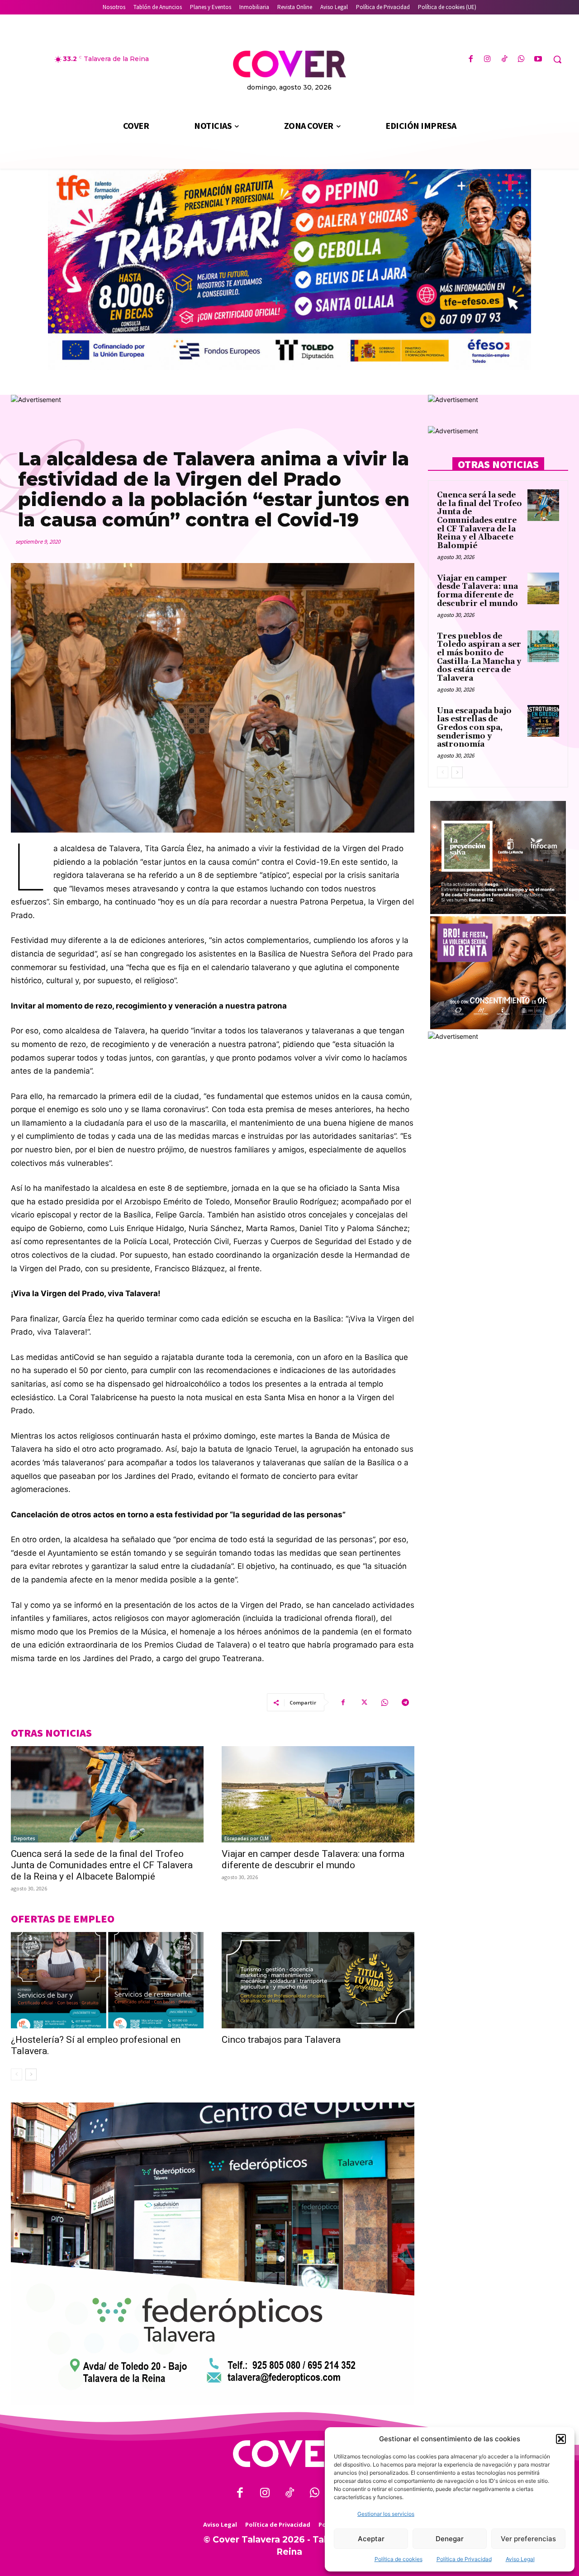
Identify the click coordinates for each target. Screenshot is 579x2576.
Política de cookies (399, 2559)
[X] (364, 1702)
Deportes (24, 1838)
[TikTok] (504, 59)
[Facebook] (471, 59)
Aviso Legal (520, 2559)
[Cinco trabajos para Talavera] (318, 1980)
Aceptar (371, 2539)
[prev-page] (17, 2074)
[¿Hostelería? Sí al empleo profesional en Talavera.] (107, 1980)
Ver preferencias (528, 2539)
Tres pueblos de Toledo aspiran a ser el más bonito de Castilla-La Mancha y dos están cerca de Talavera (479, 657)
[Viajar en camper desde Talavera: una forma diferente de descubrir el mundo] (318, 1794)
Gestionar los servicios (386, 2514)
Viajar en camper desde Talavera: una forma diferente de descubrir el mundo (313, 1859)
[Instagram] (487, 59)
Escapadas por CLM (247, 1838)
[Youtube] (538, 59)
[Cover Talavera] (289, 2454)
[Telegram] (405, 1702)
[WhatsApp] (521, 59)
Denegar (450, 2539)
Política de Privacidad (464, 2559)
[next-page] (31, 2074)
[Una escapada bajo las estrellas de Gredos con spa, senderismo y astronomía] (543, 721)
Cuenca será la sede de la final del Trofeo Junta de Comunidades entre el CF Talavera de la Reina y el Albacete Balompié (102, 1865)
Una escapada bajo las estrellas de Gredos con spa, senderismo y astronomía (474, 728)
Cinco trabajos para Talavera (281, 2040)
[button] (561, 2439)
